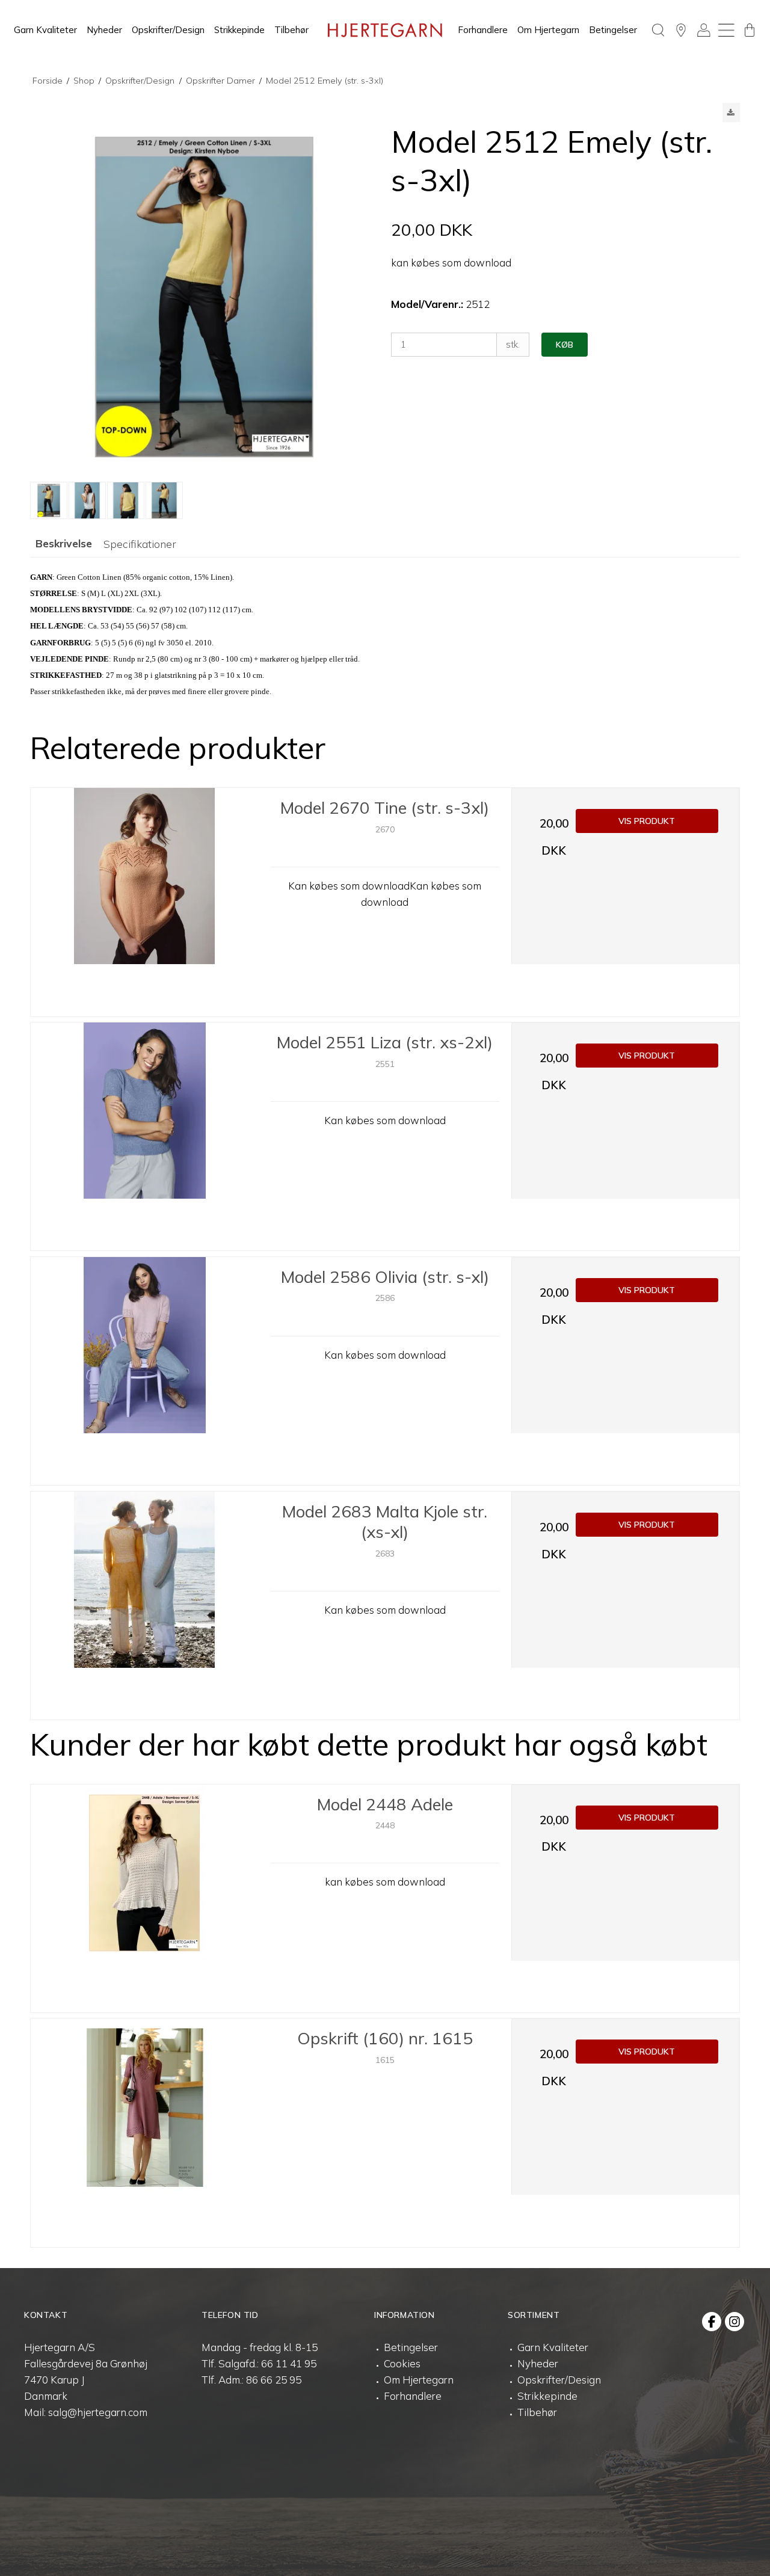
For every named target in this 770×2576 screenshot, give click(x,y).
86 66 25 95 (274, 2380)
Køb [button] (565, 345)
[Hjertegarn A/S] (385, 30)
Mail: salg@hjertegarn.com (86, 2412)
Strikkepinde (239, 30)
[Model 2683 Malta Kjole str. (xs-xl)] (145, 1606)
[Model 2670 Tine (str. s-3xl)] (145, 902)
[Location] (681, 30)
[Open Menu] (727, 30)
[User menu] (704, 30)
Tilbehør (291, 30)
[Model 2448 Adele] (145, 1898)
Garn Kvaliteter (45, 30)
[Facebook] (712, 2322)
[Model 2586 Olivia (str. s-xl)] (145, 1371)
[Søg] (658, 30)
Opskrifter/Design (168, 30)
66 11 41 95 (289, 2363)
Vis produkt (647, 821)
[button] (731, 112)
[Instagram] (735, 2322)
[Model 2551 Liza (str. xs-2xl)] (145, 1136)
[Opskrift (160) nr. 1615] (145, 2132)
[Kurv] (750, 30)
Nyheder (104, 30)
